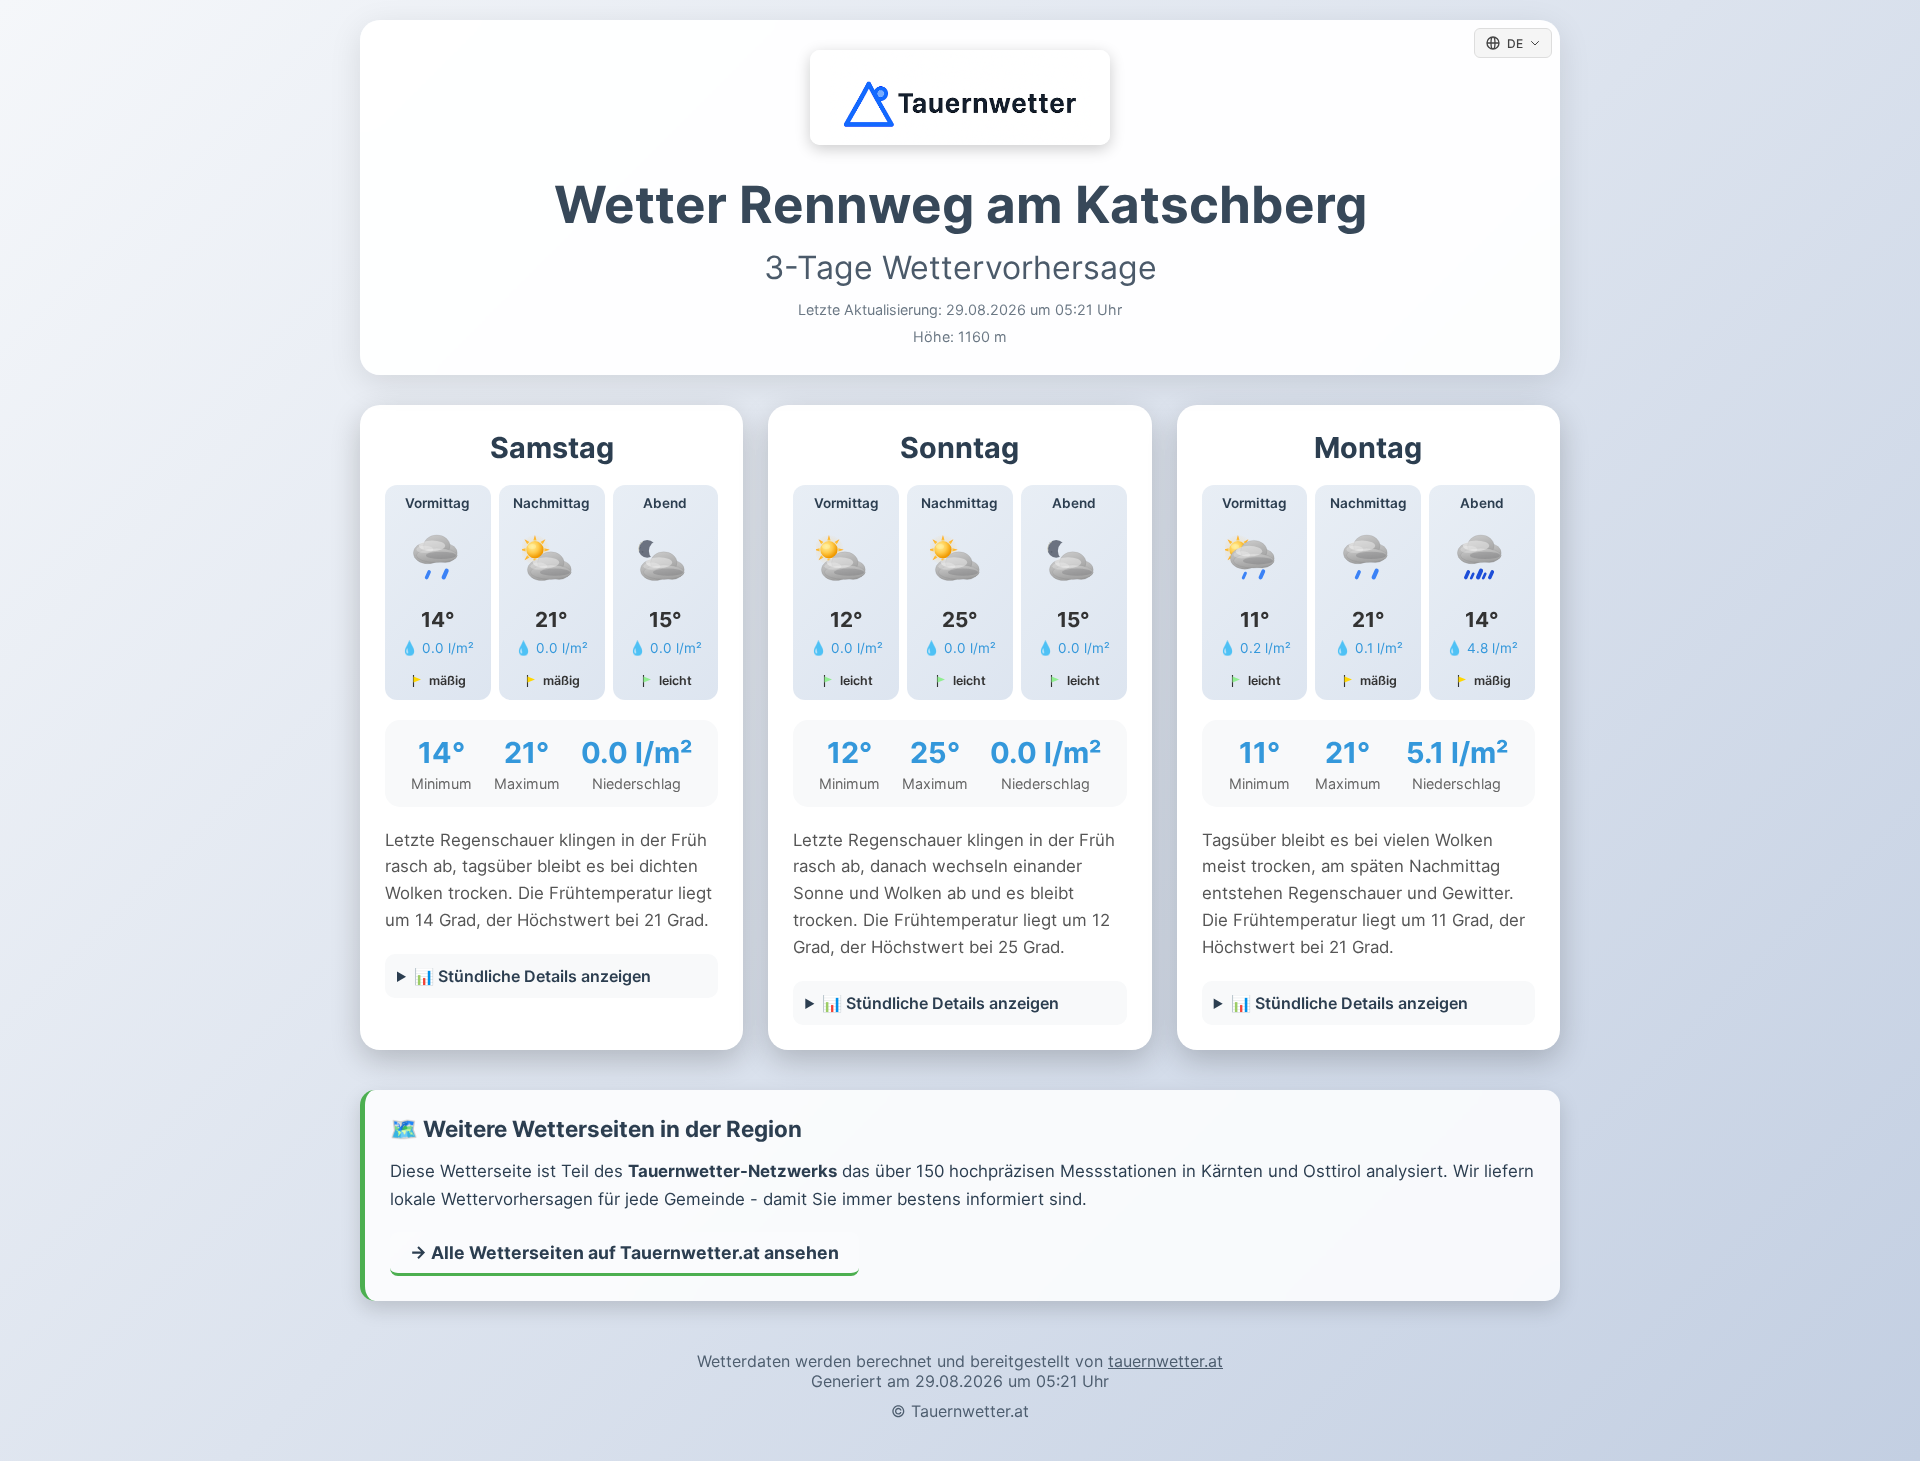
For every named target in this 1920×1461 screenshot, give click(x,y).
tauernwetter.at (1165, 1361)
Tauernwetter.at (970, 1411)
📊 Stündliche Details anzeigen (532, 976)
